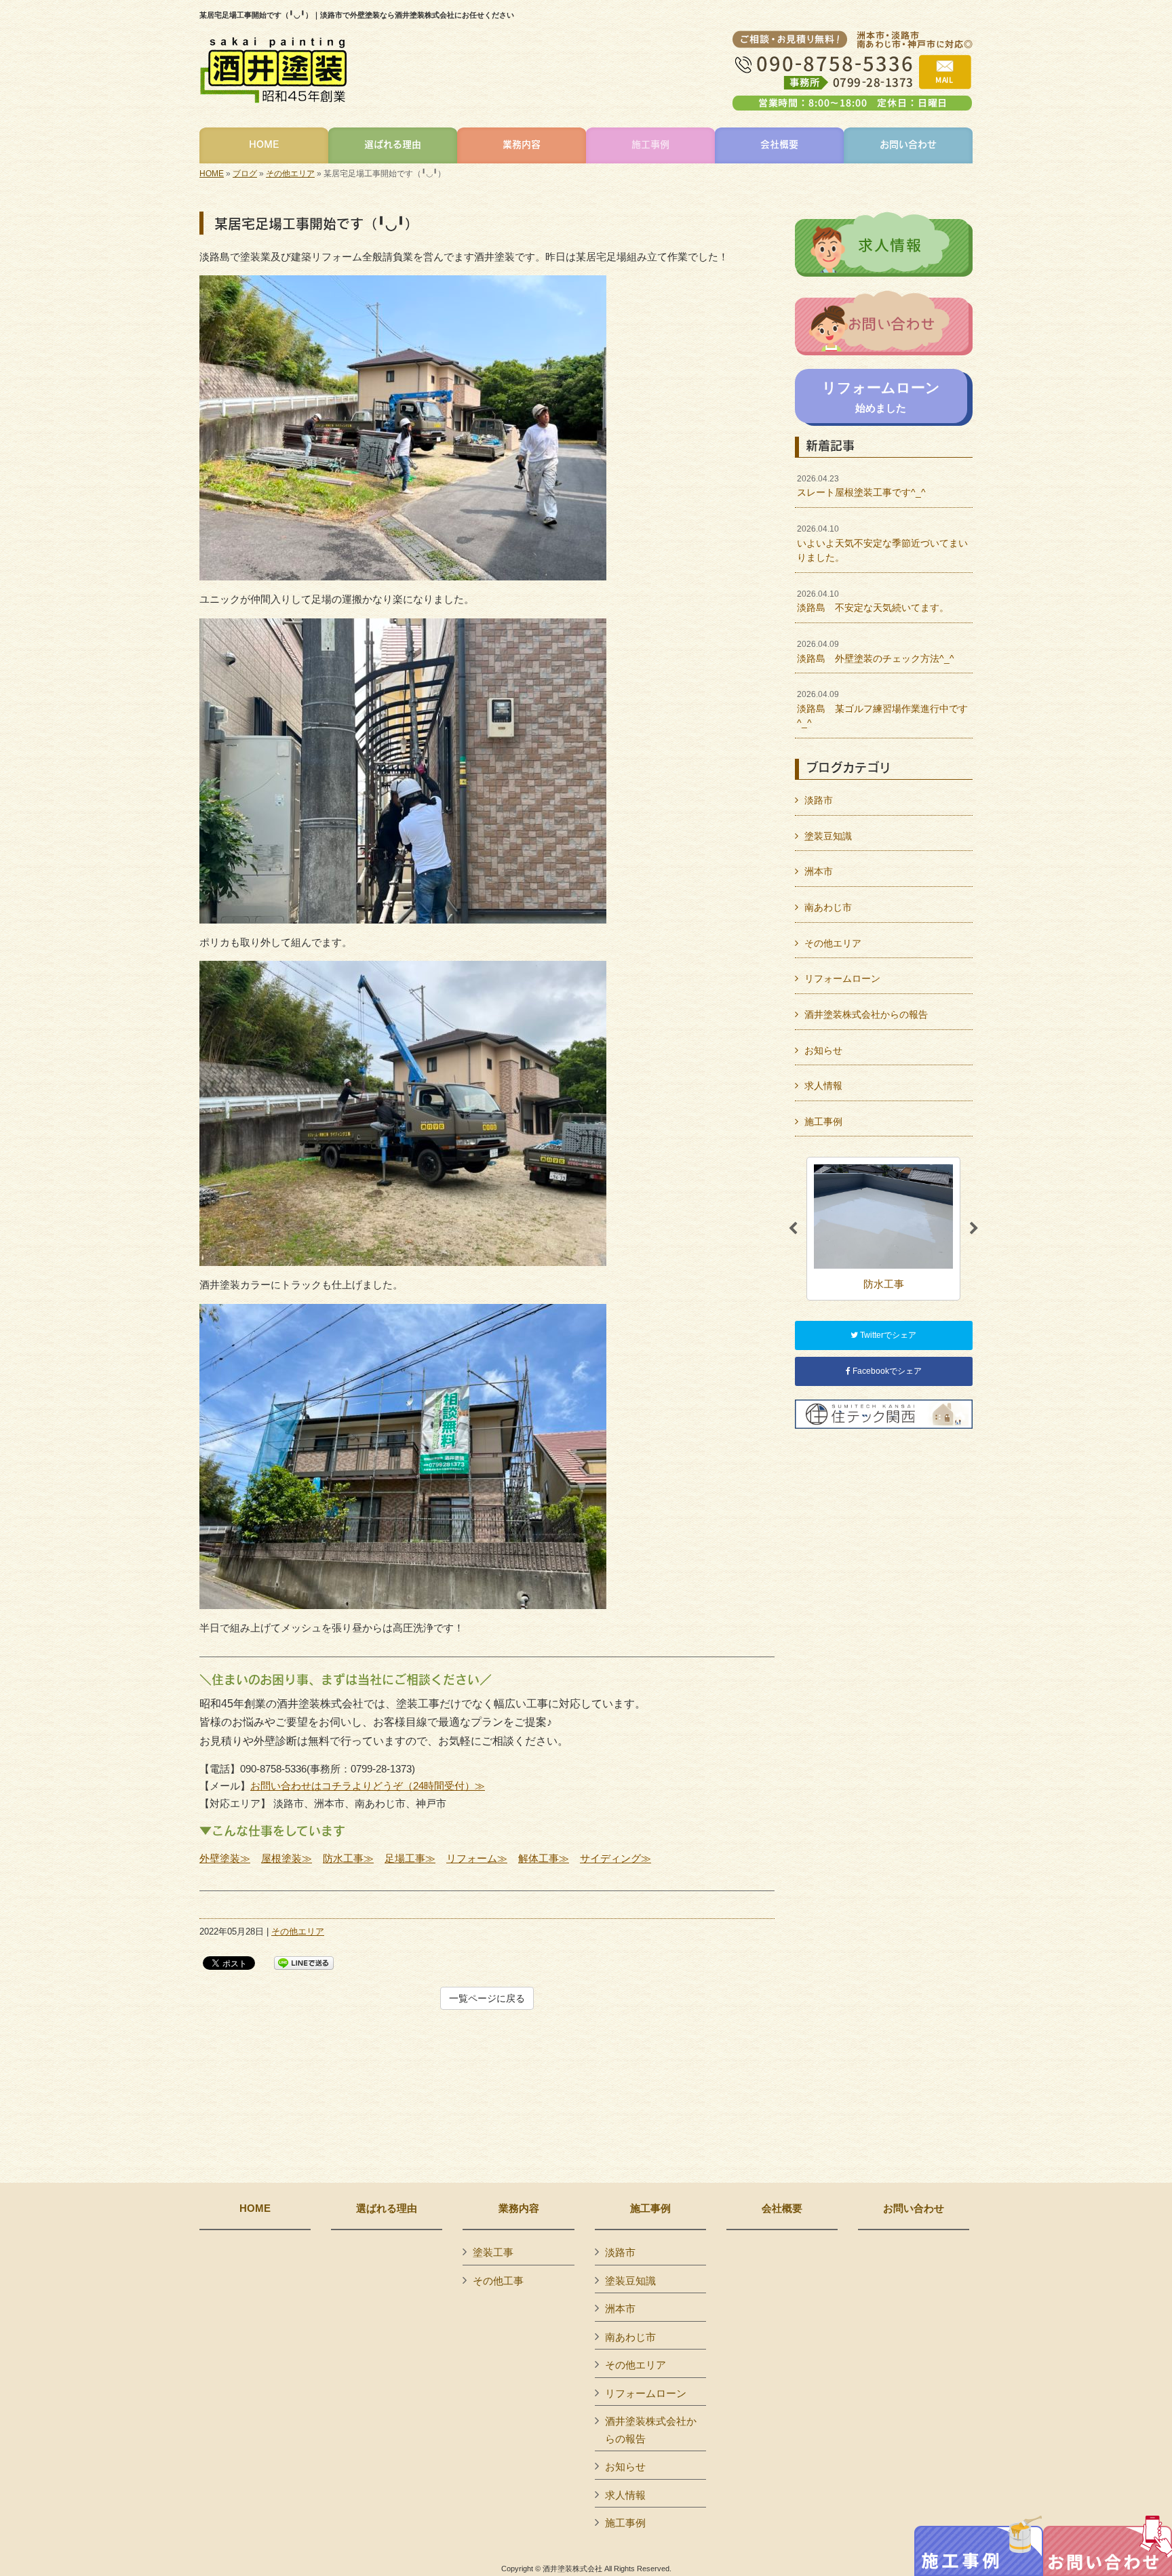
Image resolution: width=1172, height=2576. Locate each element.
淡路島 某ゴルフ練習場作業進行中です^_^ (882, 709)
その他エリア (290, 174)
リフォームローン (842, 978)
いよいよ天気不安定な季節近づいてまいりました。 (882, 543)
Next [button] (974, 1229)
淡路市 (819, 800)
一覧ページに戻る (487, 1998)
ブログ (245, 174)
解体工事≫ (544, 1858)
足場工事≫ (410, 1858)
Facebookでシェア (886, 1371)
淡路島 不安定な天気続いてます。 (873, 601)
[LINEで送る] (304, 1962)
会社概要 (782, 2208)
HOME (212, 174)
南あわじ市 (828, 907)
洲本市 (819, 871)
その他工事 (498, 2281)
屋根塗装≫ (287, 1858)
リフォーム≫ (477, 1858)
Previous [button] (793, 1229)
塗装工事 (493, 2252)
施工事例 (823, 1122)
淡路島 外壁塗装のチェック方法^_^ (876, 652)
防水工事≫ (348, 1858)
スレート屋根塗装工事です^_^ (861, 486)
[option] (883, 1228)
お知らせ (823, 1050)
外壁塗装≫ (225, 1858)
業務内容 (519, 2208)
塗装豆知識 (828, 836)
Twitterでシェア (887, 1335)
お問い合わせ (914, 2208)
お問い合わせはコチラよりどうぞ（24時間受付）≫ (368, 1786)
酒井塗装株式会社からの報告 (866, 1014)
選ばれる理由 (387, 2208)
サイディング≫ (616, 1858)
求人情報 (823, 1086)
